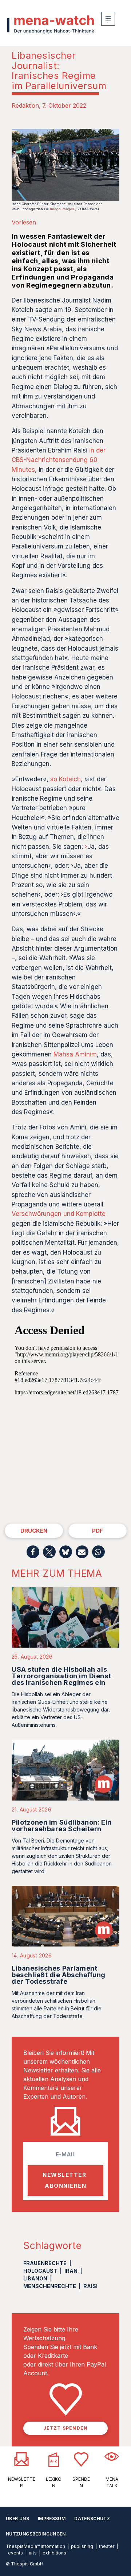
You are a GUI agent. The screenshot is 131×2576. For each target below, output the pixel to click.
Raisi (90, 2286)
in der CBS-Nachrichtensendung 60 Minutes (59, 460)
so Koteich (65, 779)
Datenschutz (92, 2519)
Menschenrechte (50, 2286)
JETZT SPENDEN (66, 2428)
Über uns (17, 2519)
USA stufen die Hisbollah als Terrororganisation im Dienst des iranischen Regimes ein (61, 1676)
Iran (71, 2271)
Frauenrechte (45, 2263)
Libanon (35, 2278)
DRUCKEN (34, 1531)
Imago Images (62, 209)
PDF (98, 1531)
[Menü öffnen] (108, 19)
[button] (33, 1552)
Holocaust (40, 2271)
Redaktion (25, 105)
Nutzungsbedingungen (36, 2534)
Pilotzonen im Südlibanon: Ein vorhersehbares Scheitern (62, 1826)
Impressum (52, 2519)
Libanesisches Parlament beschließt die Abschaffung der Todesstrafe (59, 1975)
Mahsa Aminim (75, 1054)
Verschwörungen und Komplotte (59, 1214)
